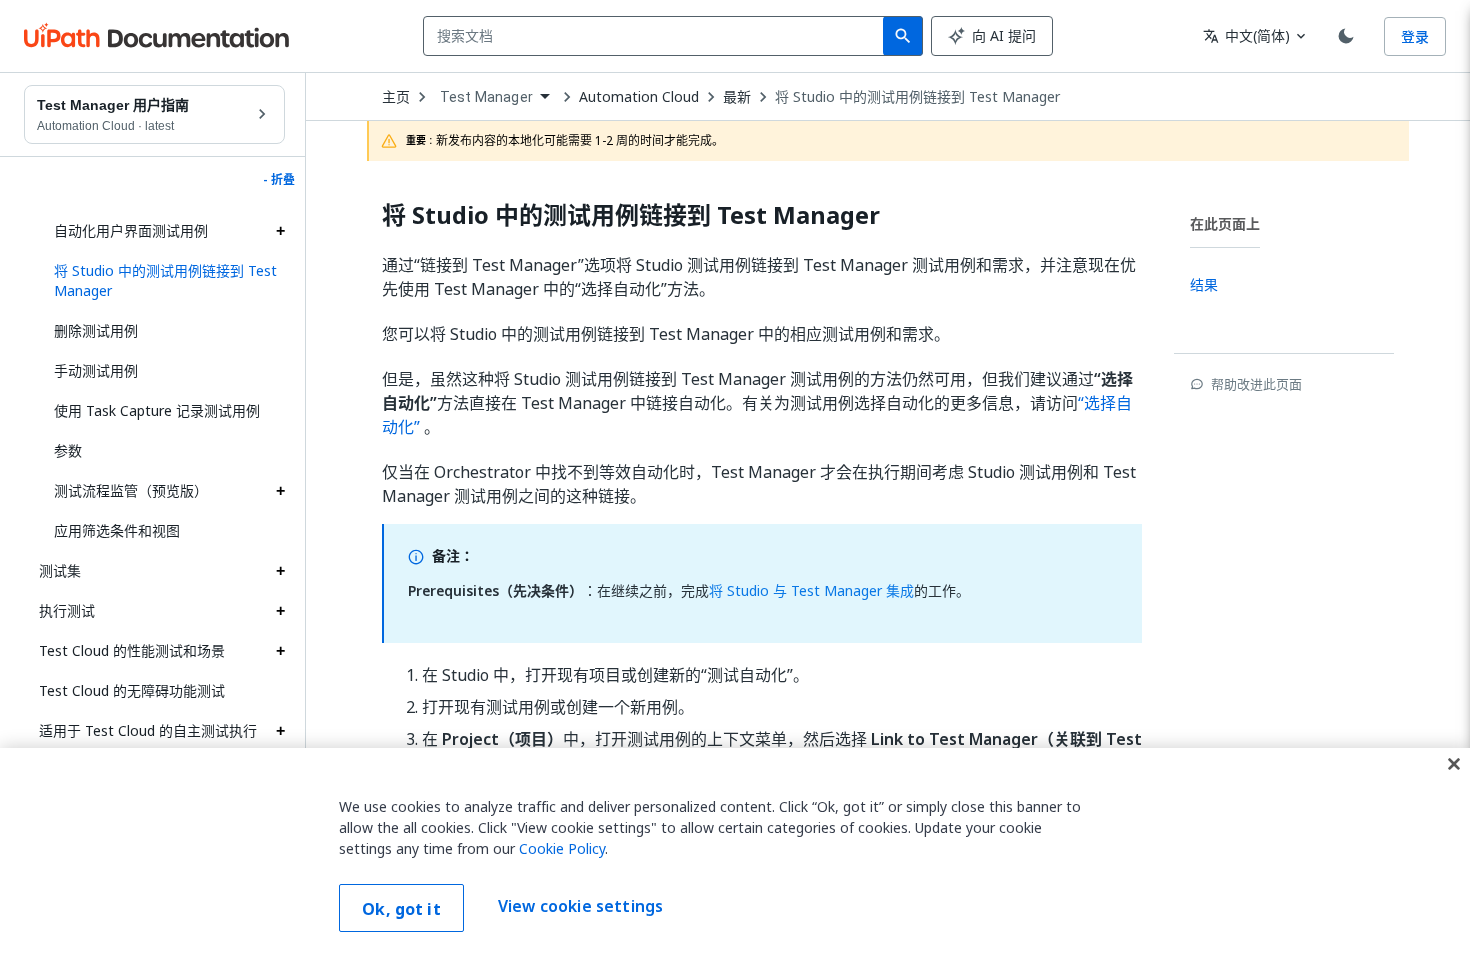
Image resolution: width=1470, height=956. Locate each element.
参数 (68, 450)
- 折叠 (279, 180)
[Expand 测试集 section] (280, 571)
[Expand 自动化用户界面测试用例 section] (280, 231)
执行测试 (67, 610)
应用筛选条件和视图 (117, 530)
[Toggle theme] (1346, 36)
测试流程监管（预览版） (131, 490)
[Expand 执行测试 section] (280, 611)
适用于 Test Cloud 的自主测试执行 (148, 730)
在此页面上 (1225, 223)
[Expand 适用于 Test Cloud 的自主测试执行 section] (280, 731)
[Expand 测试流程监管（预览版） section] (280, 491)
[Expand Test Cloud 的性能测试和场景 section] (280, 651)
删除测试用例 (96, 330)
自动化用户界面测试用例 (131, 230)
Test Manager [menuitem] (486, 97)
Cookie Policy (562, 848)
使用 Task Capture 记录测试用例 (157, 410)
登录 (1415, 36)
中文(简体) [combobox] (1246, 35)
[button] (162, 281)
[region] (735, 852)
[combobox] (657, 36)
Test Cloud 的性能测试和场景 (132, 650)
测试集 (60, 570)
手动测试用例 (96, 370)
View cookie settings (580, 906)
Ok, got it (401, 909)
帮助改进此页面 (1256, 384)
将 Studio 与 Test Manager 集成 (811, 590)
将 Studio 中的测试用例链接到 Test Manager (917, 97)
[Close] (1454, 764)
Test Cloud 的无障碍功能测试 (132, 690)
